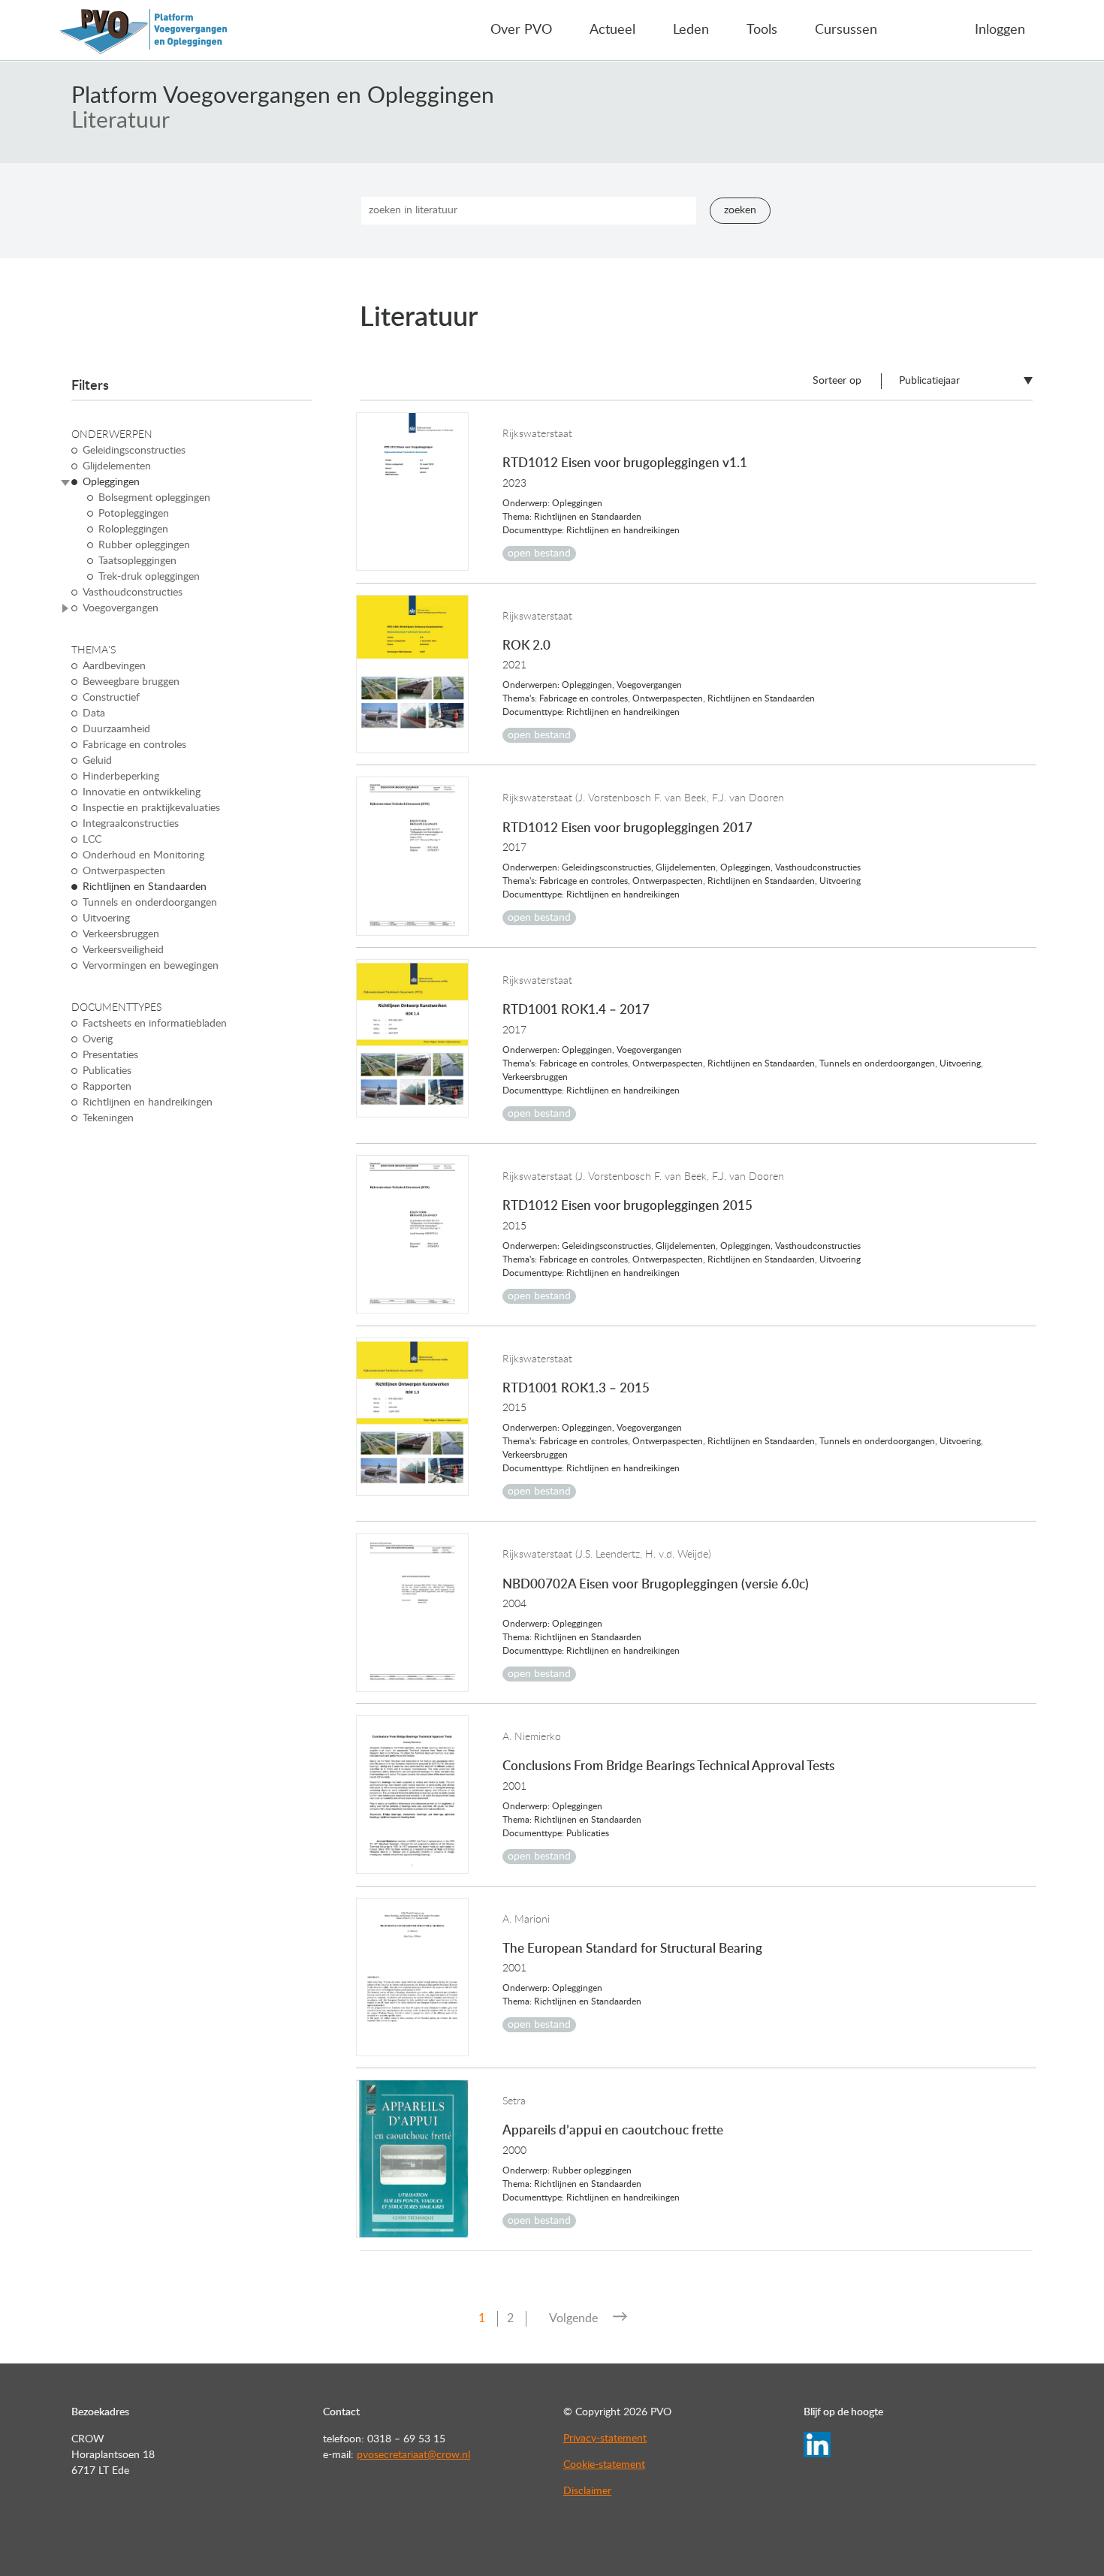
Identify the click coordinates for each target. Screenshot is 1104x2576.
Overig (98, 1039)
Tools (762, 30)
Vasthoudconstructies (133, 593)
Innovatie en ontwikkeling (142, 792)
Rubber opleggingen (144, 545)
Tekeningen (108, 1118)
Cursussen (846, 30)
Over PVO (521, 30)
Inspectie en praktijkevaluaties (151, 808)
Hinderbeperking (121, 777)
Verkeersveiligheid (123, 950)
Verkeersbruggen (121, 934)
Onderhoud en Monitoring (143, 855)
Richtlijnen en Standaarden (145, 887)
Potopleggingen (134, 514)
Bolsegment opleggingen (154, 498)
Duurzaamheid (116, 729)
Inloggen (1000, 30)
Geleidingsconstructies (134, 451)
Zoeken (740, 210)
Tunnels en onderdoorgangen (150, 903)
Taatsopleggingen (137, 561)
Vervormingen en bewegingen (151, 966)
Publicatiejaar (929, 381)
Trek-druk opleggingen (149, 577)
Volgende (573, 2318)
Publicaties (107, 1071)
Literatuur (121, 121)
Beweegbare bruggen (131, 682)
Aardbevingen (114, 666)
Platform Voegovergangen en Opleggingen (283, 96)
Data (94, 713)
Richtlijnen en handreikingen (148, 1102)
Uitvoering (106, 918)
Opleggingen (111, 482)
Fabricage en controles (134, 745)
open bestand (539, 554)
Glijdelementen (117, 466)
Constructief (111, 698)
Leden (691, 30)
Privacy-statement (605, 2439)
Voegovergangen (121, 608)
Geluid (97, 761)
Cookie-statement (604, 2465)
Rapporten (107, 1087)
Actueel (612, 30)
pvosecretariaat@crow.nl (413, 2455)
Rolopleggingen (133, 529)
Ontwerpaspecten (124, 871)
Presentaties (110, 1055)
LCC (92, 840)
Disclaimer (587, 2491)
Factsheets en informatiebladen (155, 1024)
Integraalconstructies (131, 824)
